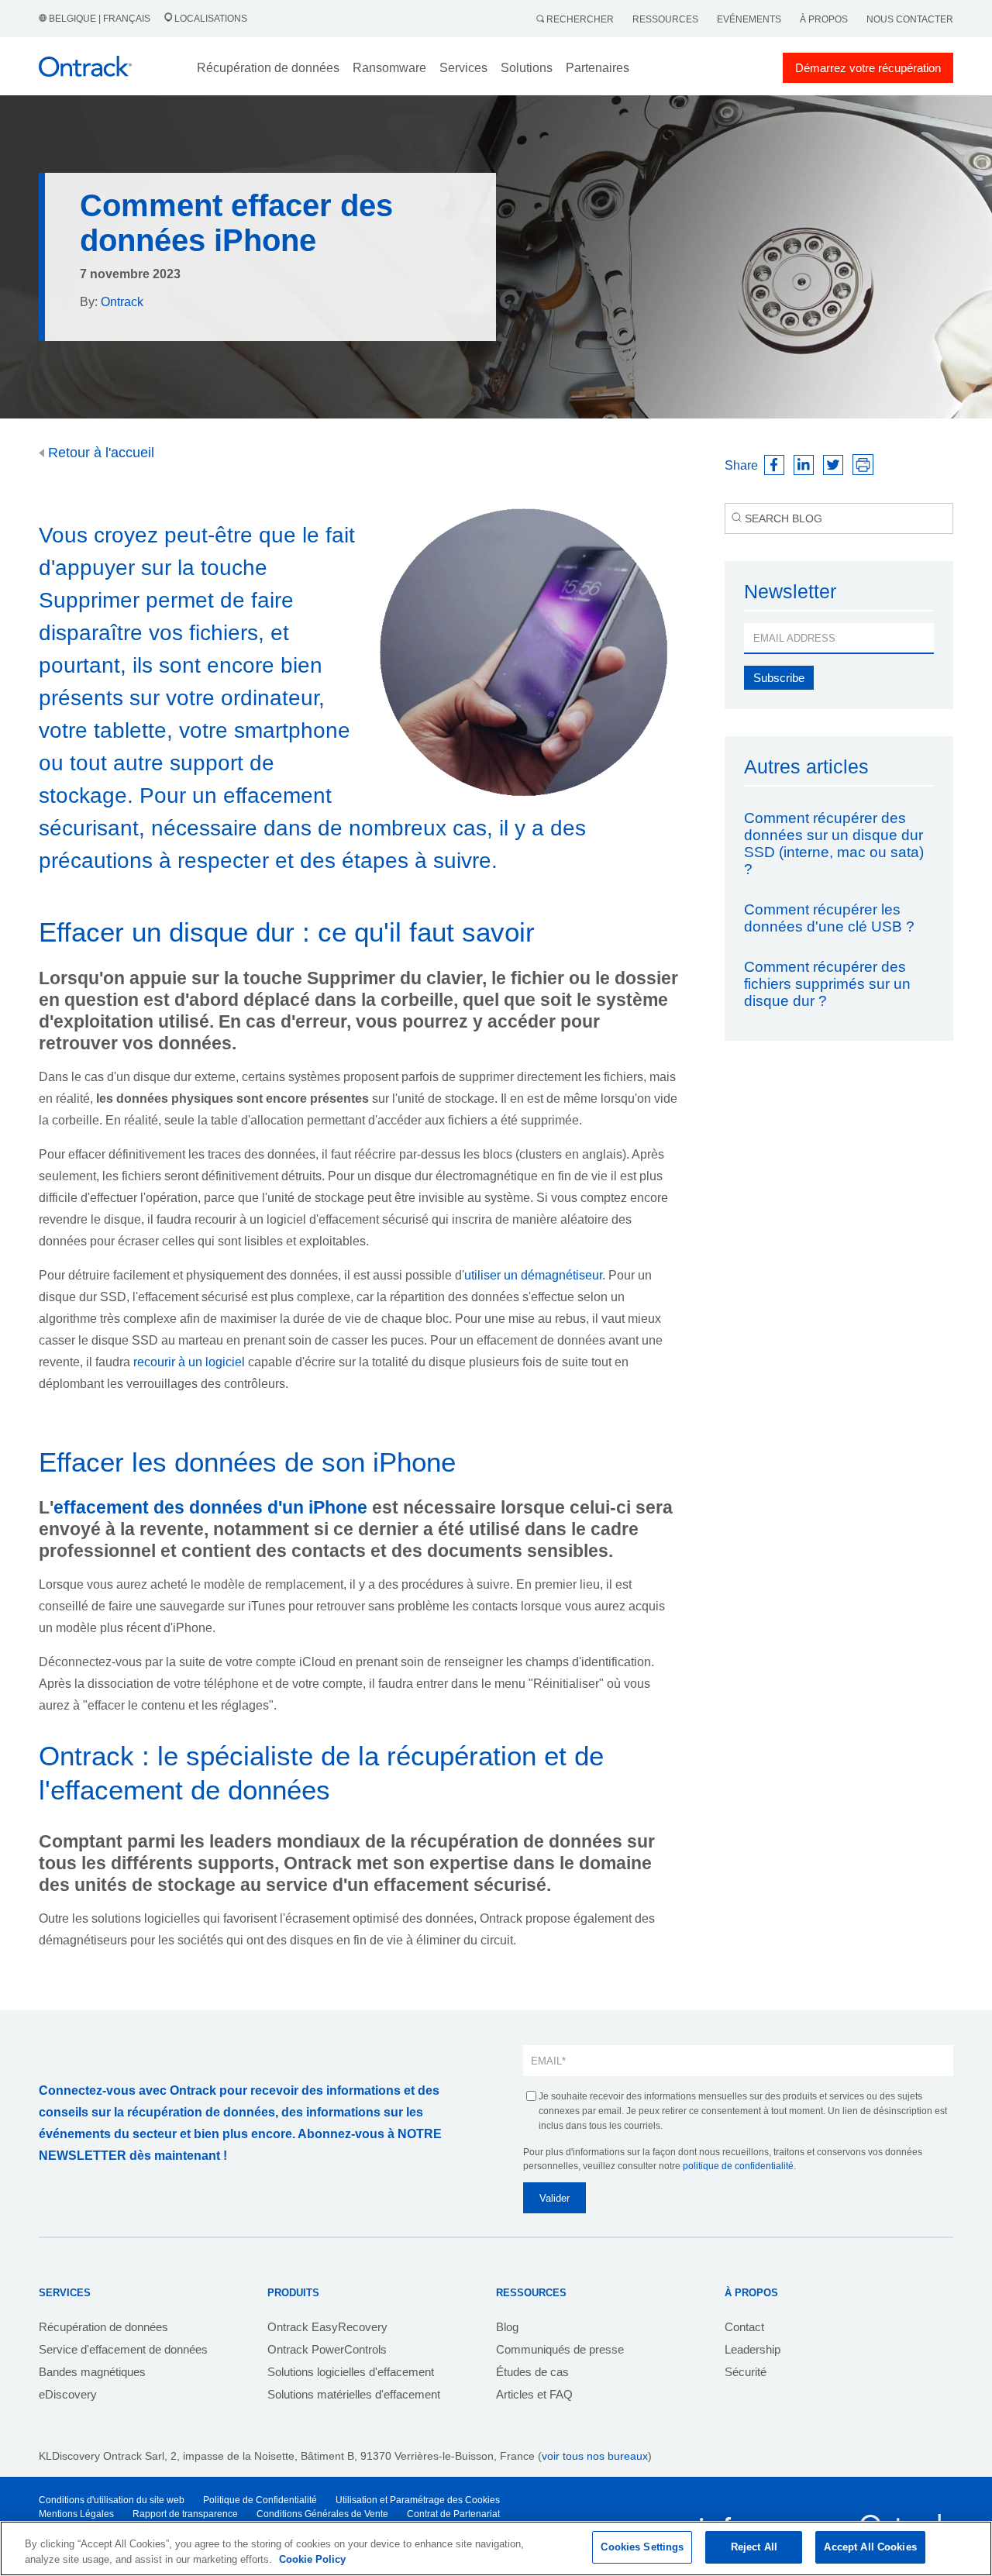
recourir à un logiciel (189, 1362)
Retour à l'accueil (99, 453)
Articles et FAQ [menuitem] (534, 2394)
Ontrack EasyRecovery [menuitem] (327, 2327)
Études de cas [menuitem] (532, 2372)
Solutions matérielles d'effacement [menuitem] (354, 2394)
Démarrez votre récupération (868, 68)
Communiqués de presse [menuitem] (560, 2349)
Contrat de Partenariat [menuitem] (453, 2514)
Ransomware (389, 68)
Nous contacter (910, 19)
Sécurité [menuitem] (746, 2372)
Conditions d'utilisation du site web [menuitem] (112, 2500)
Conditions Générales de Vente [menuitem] (322, 2514)
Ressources (665, 19)
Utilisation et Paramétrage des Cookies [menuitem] (418, 2500)
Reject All (754, 2547)
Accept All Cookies (870, 2547)
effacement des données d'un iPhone (210, 1507)
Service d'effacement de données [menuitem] (123, 2349)
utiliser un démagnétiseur (533, 1275)
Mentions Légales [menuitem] (76, 2514)
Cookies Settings (642, 2547)
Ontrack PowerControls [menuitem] (327, 2349)
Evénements (749, 19)
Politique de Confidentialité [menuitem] (260, 2500)
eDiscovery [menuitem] (68, 2394)
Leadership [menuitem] (753, 2349)
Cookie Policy (312, 2559)
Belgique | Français (100, 19)
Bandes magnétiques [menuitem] (92, 2372)
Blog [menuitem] (507, 2327)
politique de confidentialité (738, 2166)
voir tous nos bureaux (595, 2456)
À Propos (824, 19)
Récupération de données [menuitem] (103, 2327)
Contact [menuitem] (744, 2327)
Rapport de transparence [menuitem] (185, 2514)
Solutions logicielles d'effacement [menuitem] (351, 2372)
